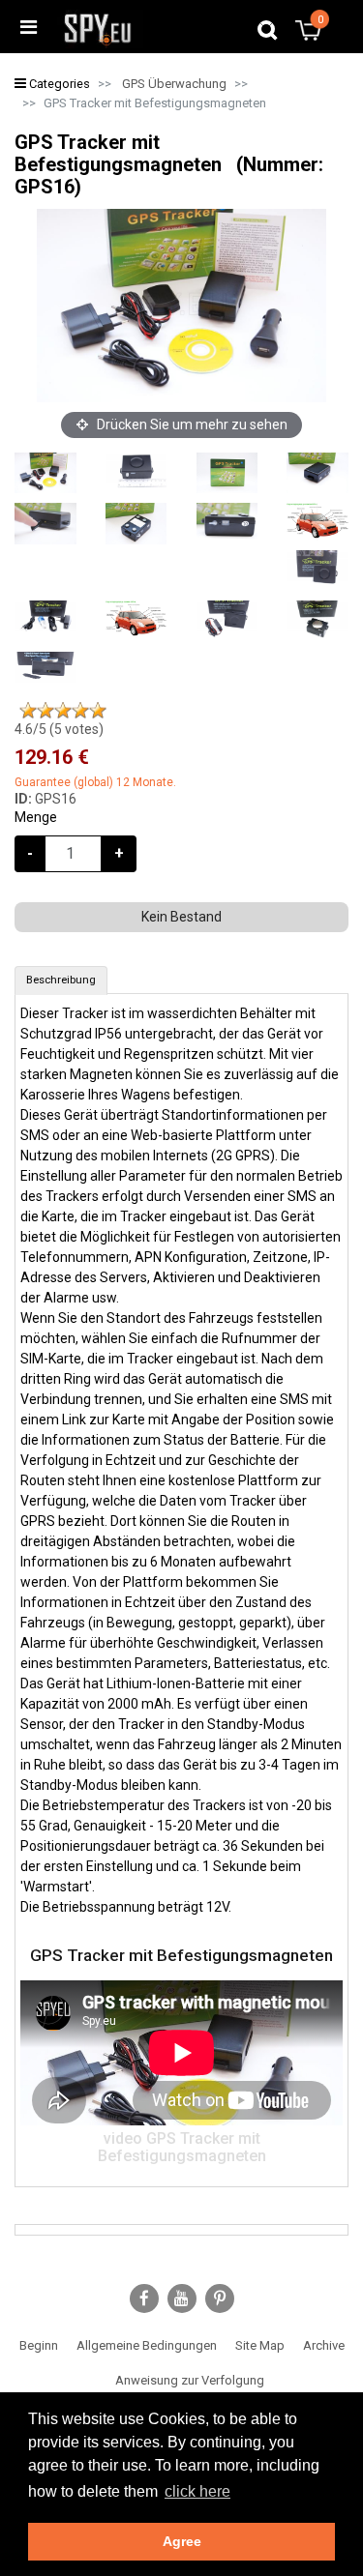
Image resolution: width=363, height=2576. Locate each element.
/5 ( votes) (59, 729)
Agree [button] (182, 2541)
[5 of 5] (98, 711)
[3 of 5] (63, 711)
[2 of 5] (45, 711)
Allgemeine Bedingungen (147, 2345)
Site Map (260, 2345)
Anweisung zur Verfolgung (190, 2380)
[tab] (61, 981)
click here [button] (197, 2491)
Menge (36, 817)
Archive (324, 2345)
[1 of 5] (28, 711)
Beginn (39, 2345)
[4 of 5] (80, 711)
